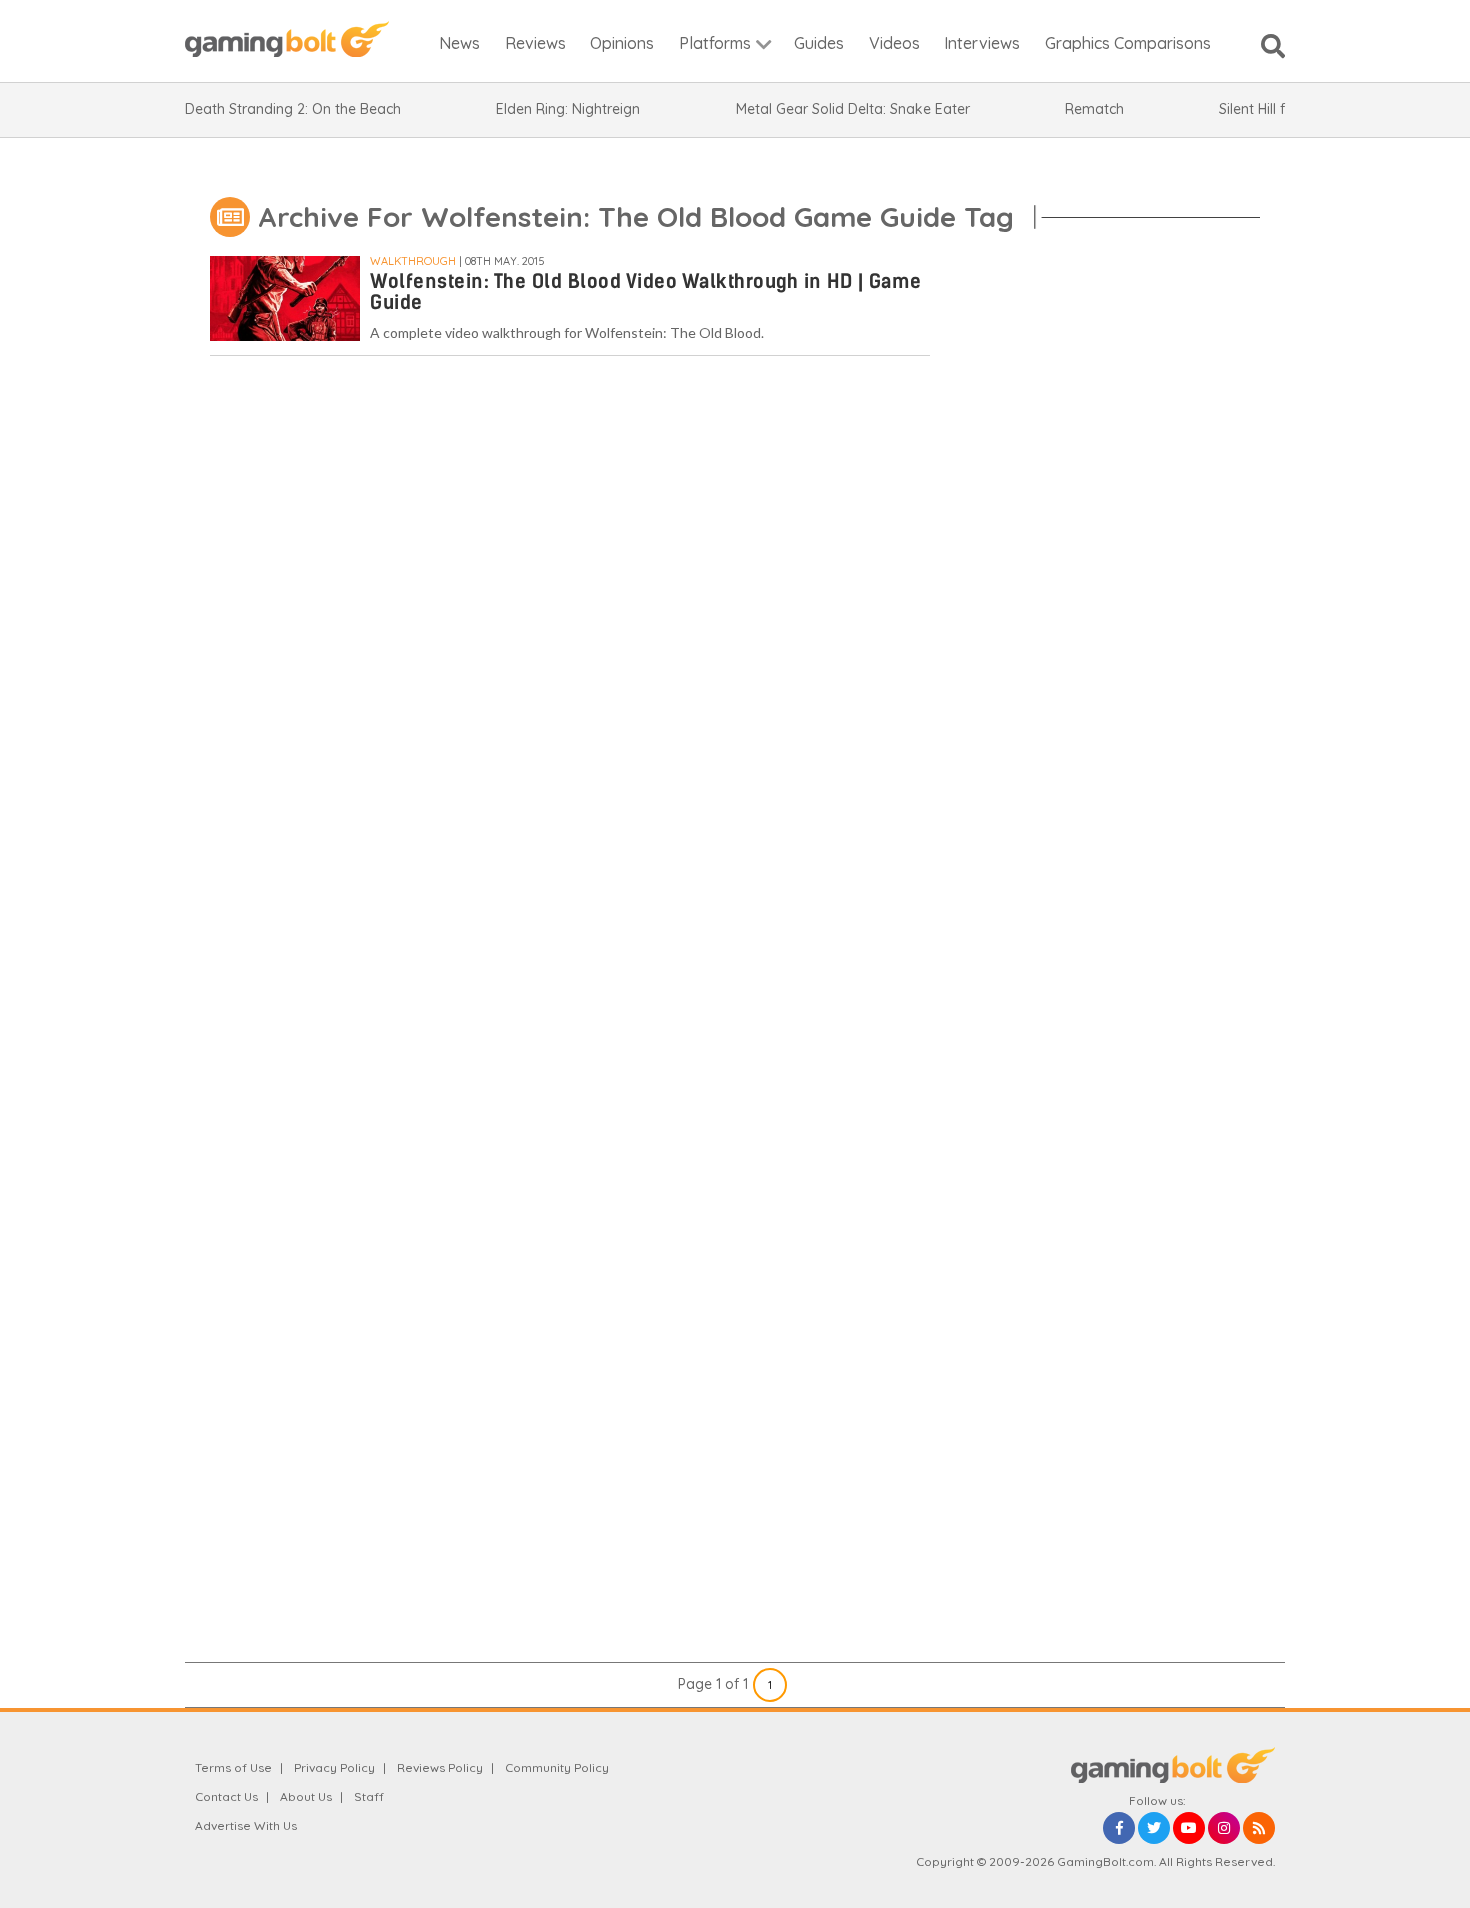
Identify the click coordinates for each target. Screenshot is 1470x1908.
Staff (369, 1796)
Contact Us (226, 1796)
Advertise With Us (246, 1825)
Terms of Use (233, 1767)
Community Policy (557, 1767)
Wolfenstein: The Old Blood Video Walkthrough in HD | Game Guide (646, 292)
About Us (306, 1796)
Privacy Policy (334, 1767)
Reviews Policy (440, 1767)
